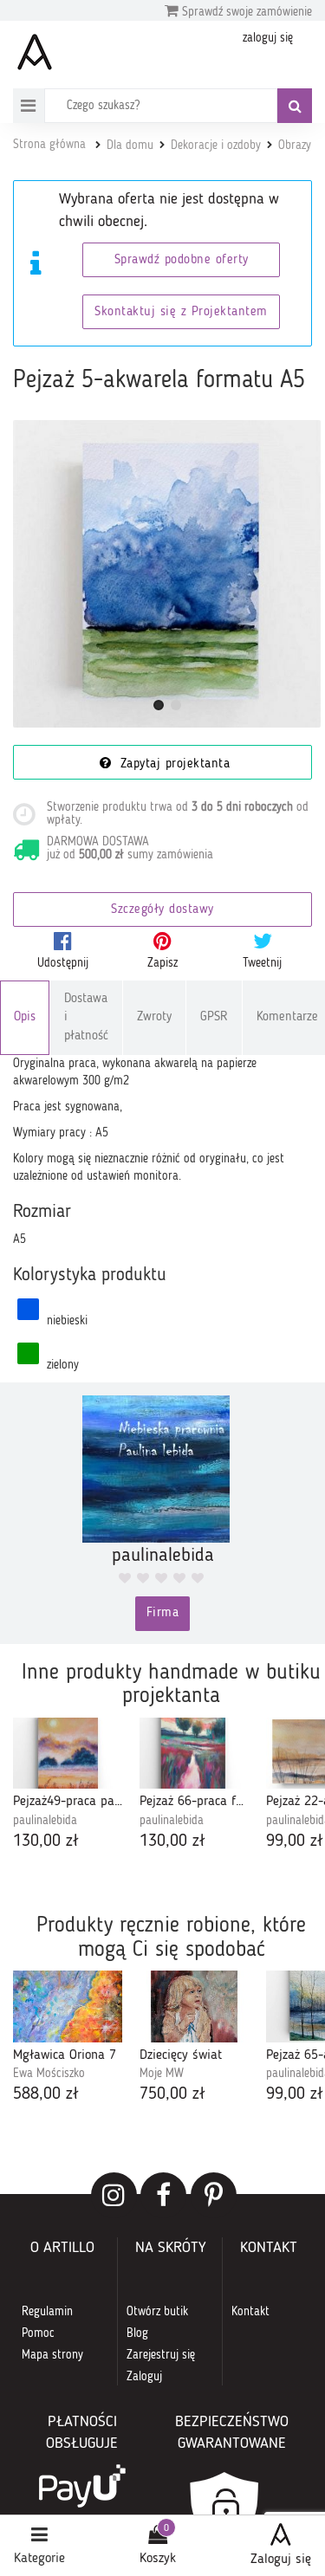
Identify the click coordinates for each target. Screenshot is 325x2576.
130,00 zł (46, 1841)
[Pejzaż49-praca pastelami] (68, 1754)
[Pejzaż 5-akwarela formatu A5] (167, 574)
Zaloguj (144, 2377)
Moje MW (162, 2074)
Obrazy (295, 146)
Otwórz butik (157, 2312)
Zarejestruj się (161, 2355)
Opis (25, 1017)
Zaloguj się (281, 2560)
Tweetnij (262, 963)
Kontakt (250, 2312)
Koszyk (158, 2559)
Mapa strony (52, 2355)
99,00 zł (295, 1841)
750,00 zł (172, 2094)
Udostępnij (63, 963)
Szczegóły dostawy (162, 910)
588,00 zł (46, 2094)
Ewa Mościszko (49, 2074)
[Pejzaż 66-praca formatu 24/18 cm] (194, 1754)
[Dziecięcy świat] (194, 2006)
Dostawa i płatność (86, 1018)
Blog (137, 2333)
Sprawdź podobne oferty (182, 260)
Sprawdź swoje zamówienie (245, 12)
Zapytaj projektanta (172, 764)
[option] (68, 1786)
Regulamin (47, 2312)
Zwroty (154, 1017)
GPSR (214, 1017)
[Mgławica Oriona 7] (68, 2006)
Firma (163, 1613)
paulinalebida (45, 1821)
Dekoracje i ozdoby (216, 146)
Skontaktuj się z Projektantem (181, 312)
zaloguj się (268, 38)
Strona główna (49, 145)
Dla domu (130, 146)
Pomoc (38, 2333)
